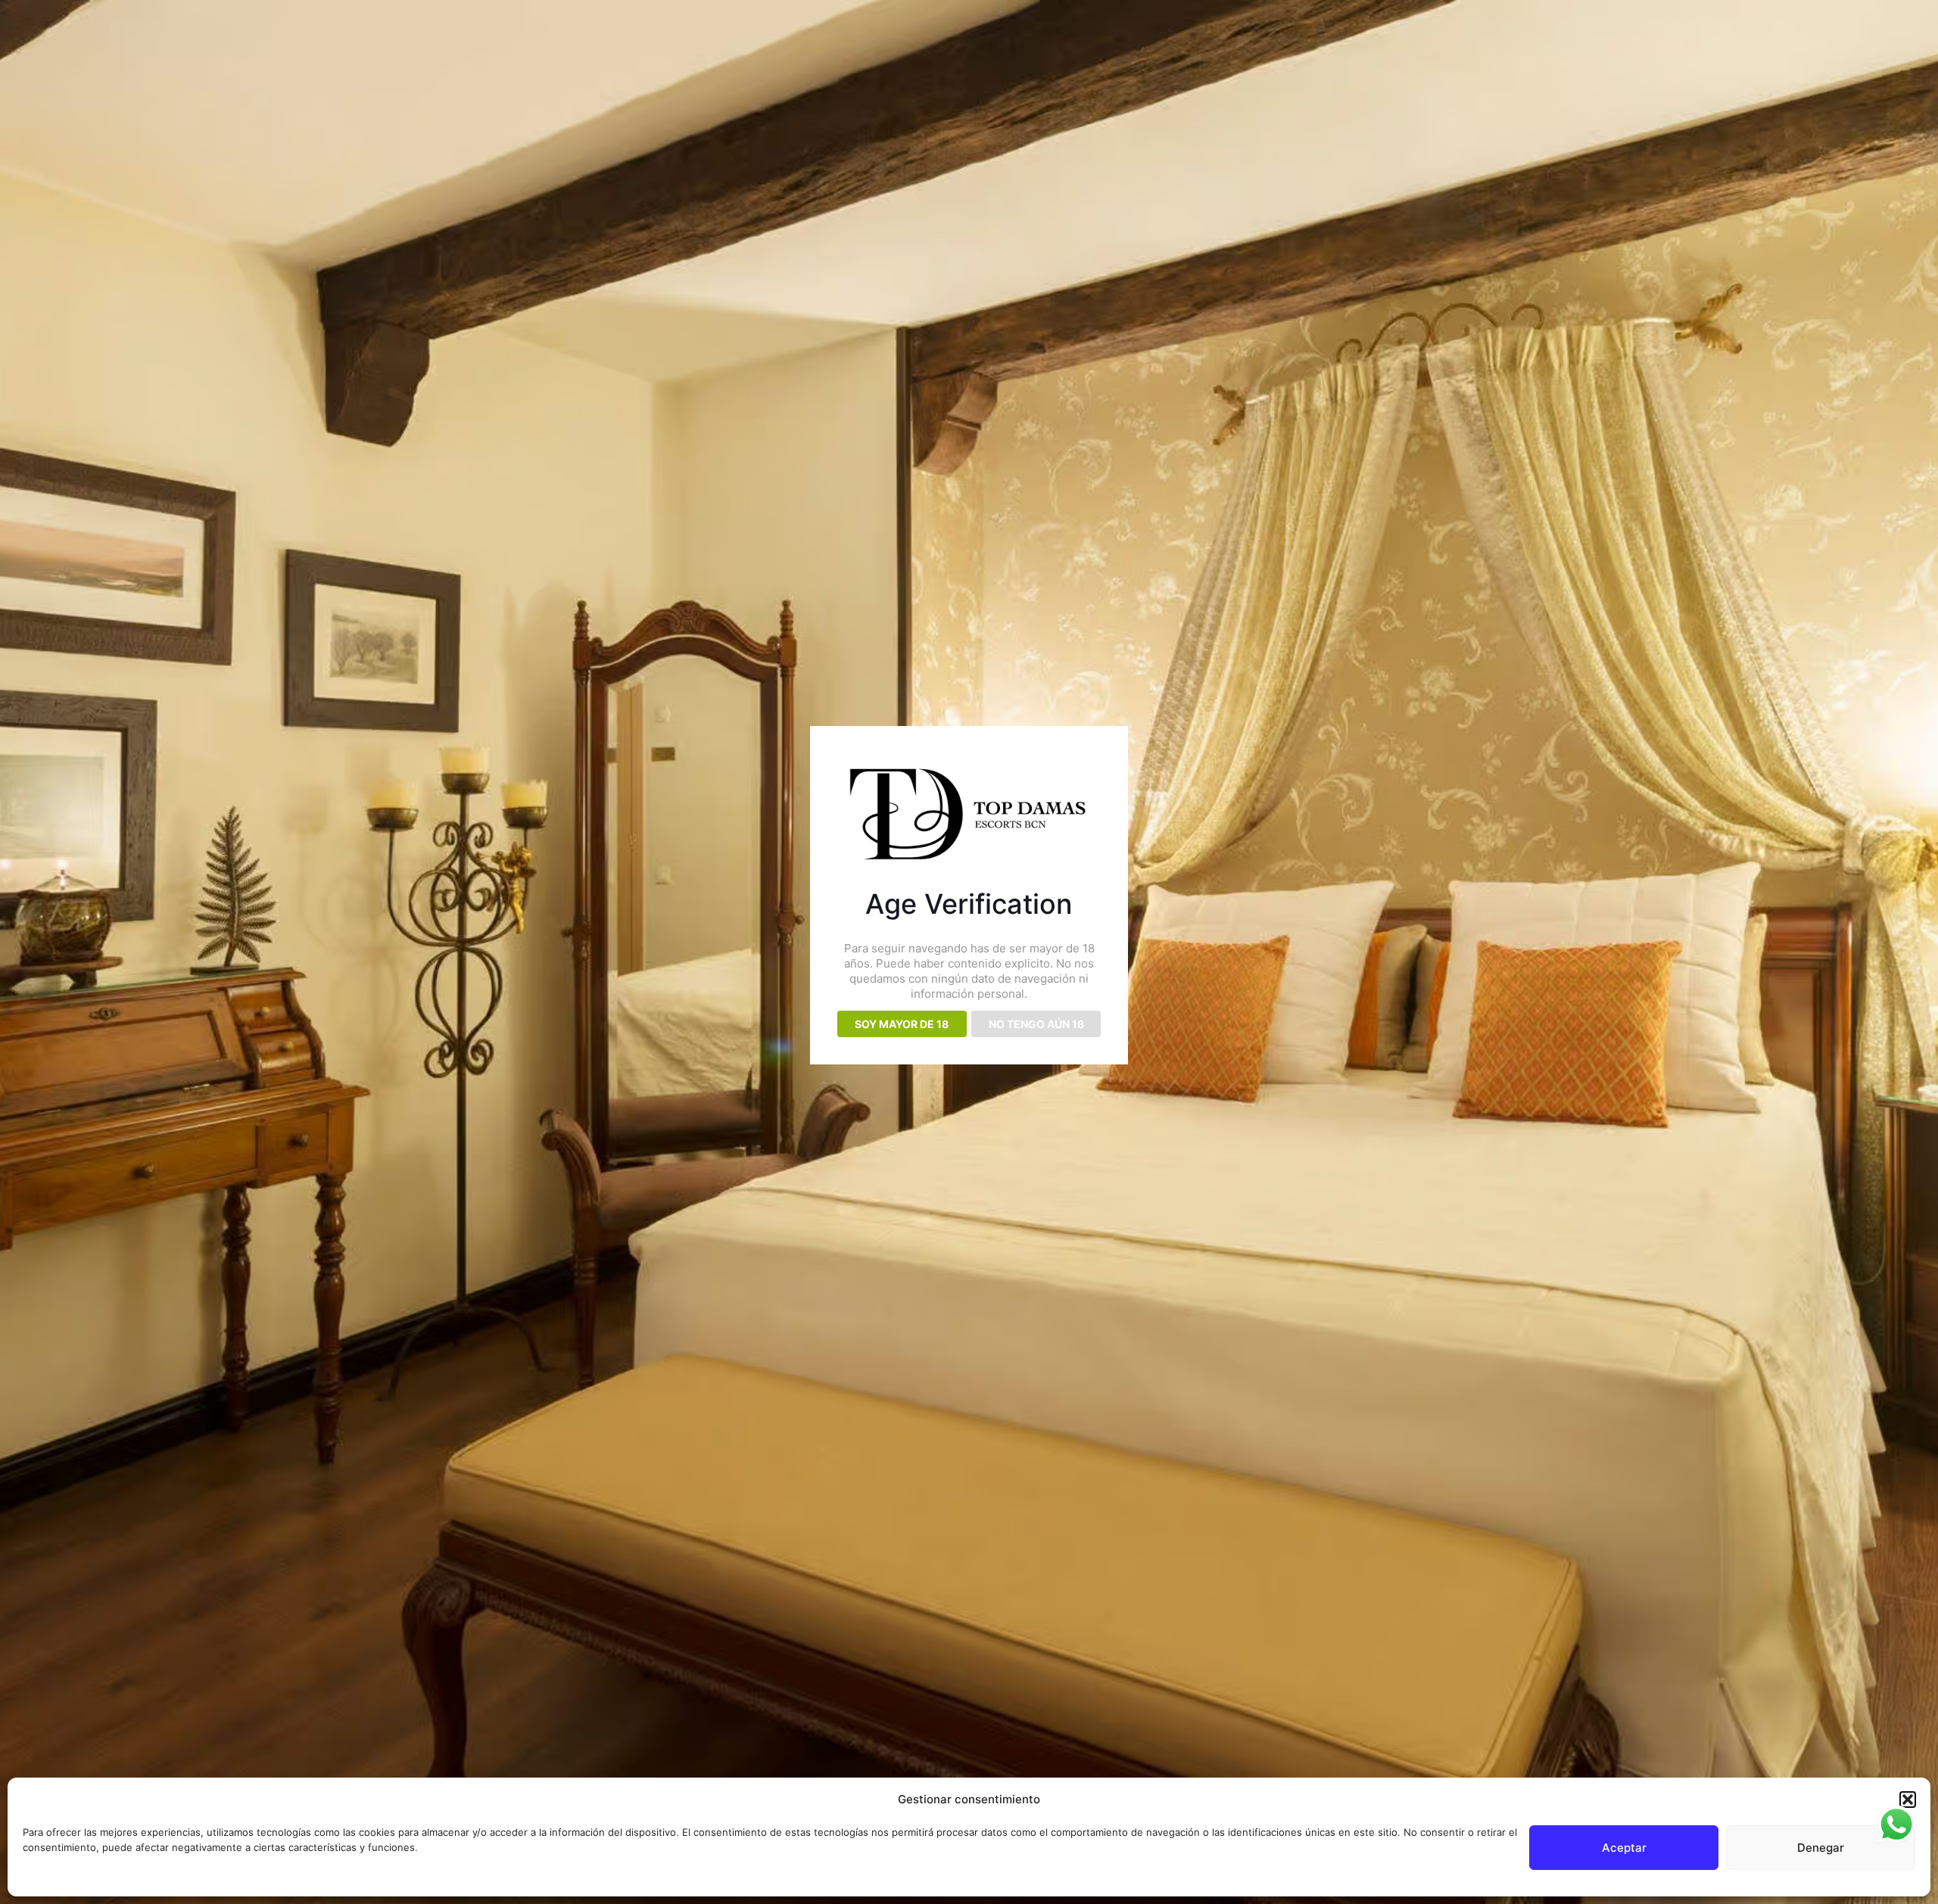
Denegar (1821, 1848)
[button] (1908, 1800)
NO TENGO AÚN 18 (1036, 1024)
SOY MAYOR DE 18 (902, 1024)
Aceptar (1624, 1848)
